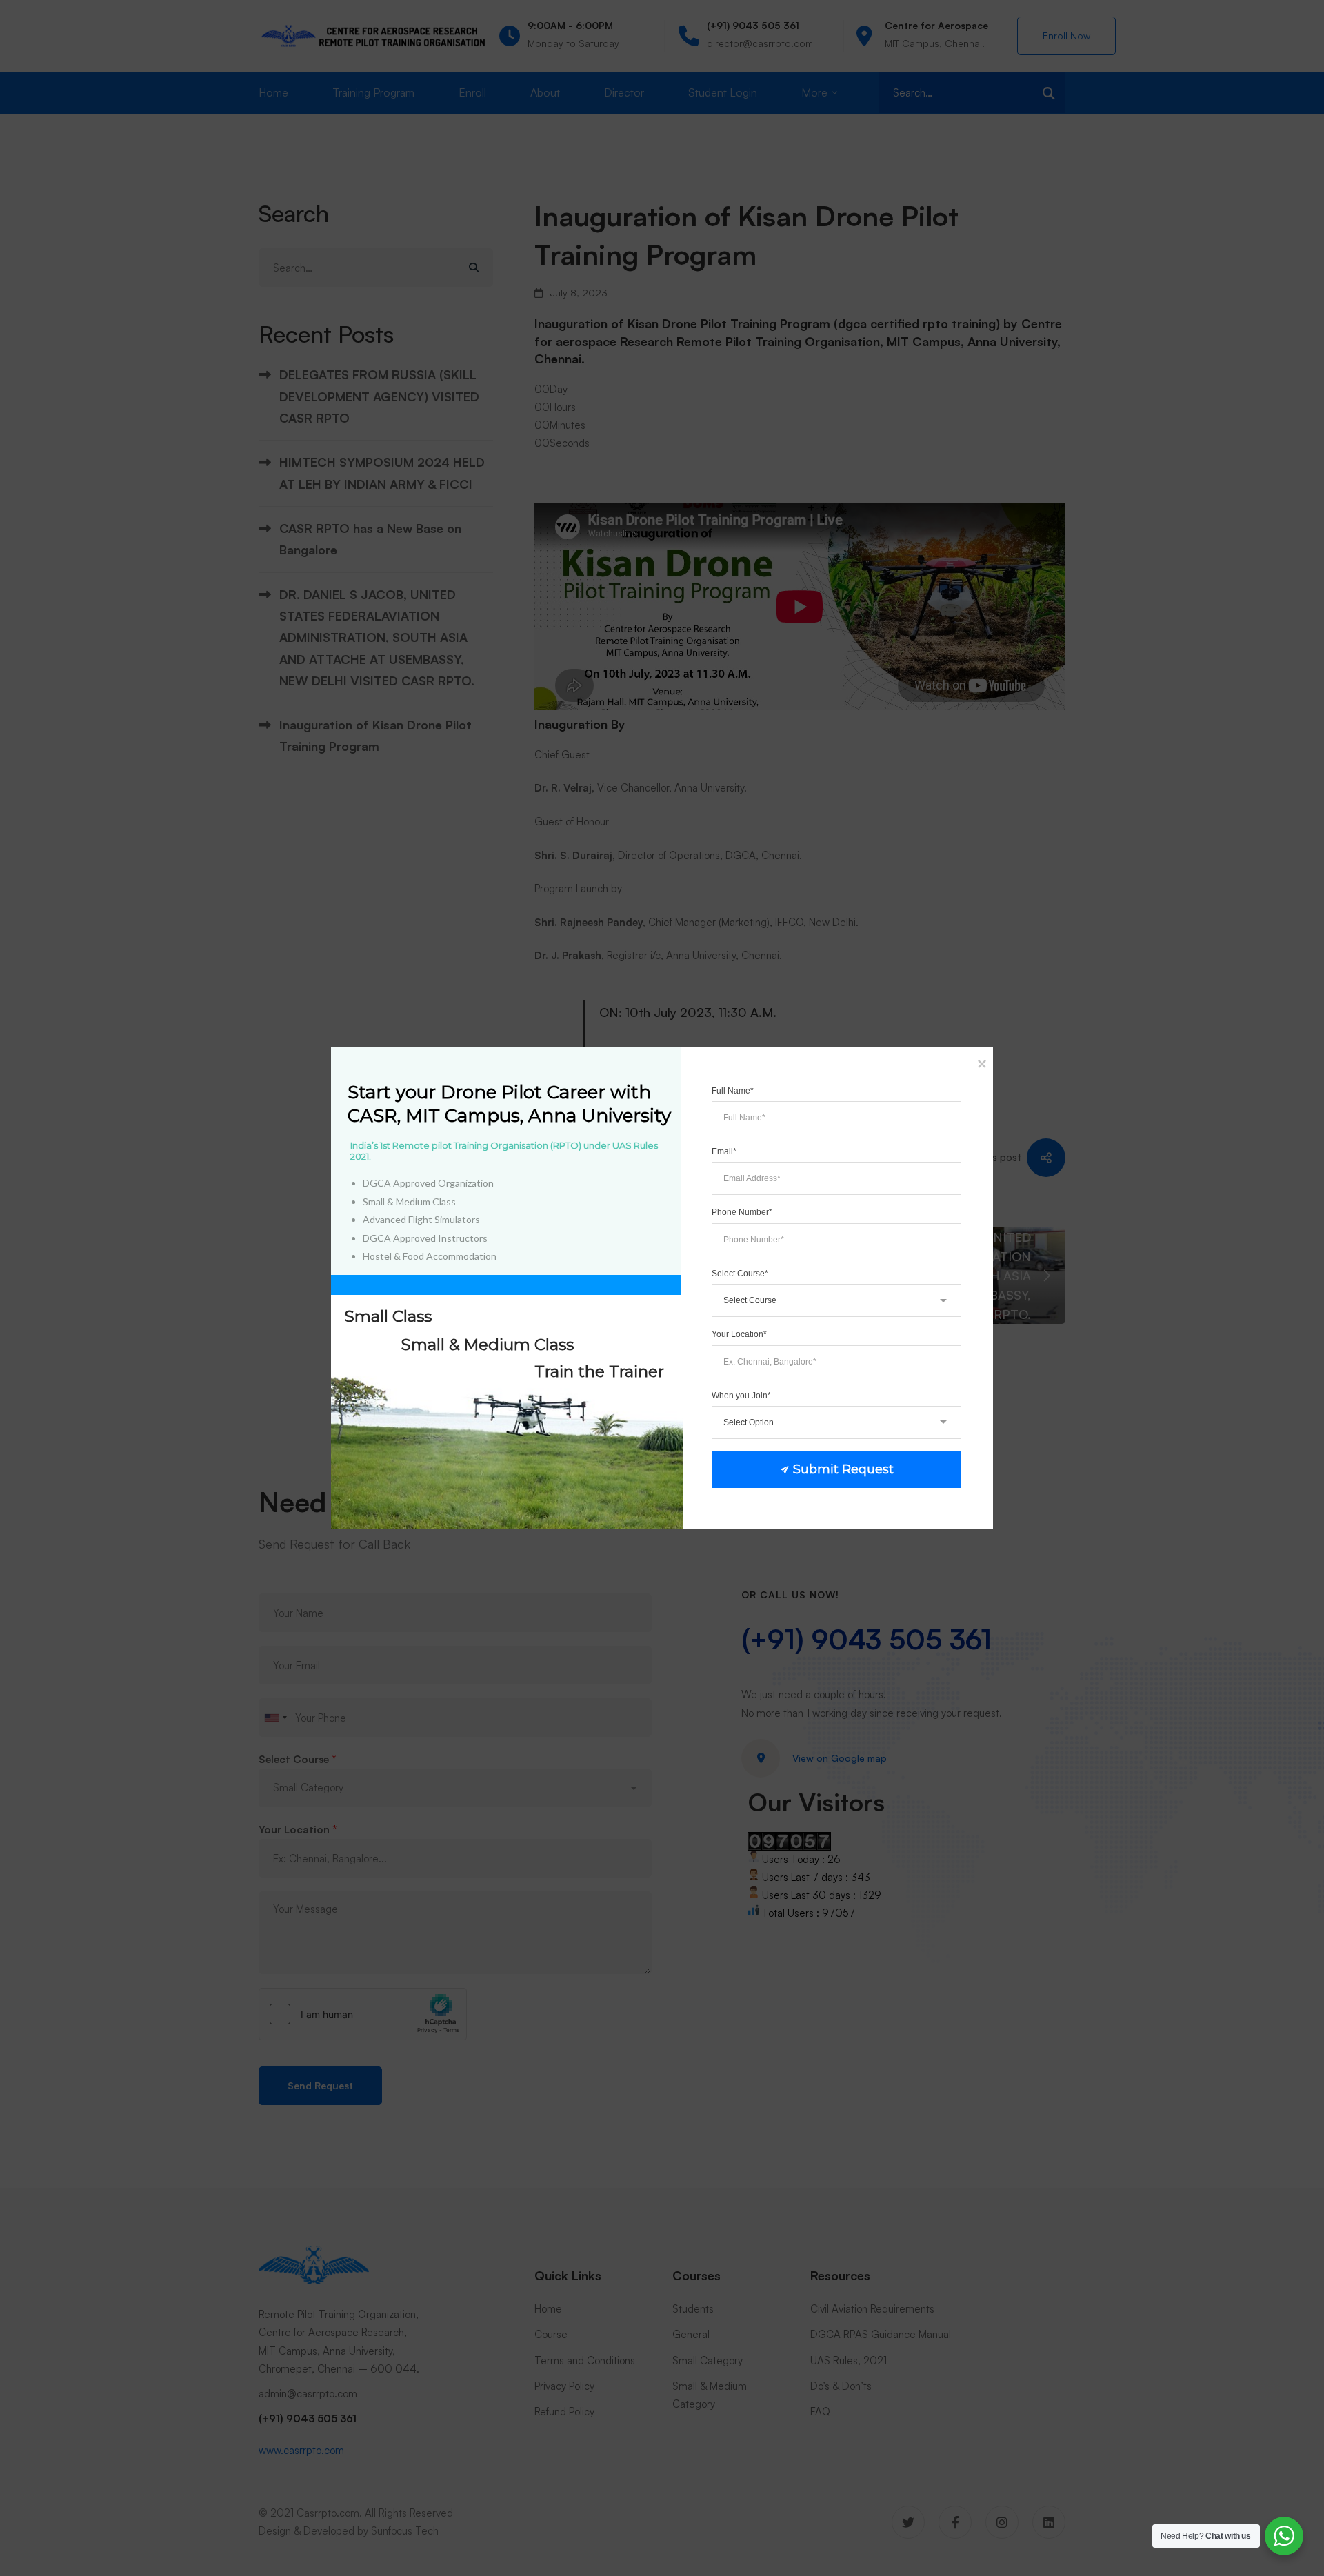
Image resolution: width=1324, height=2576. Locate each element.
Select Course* (740, 1274)
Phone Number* (742, 1212)
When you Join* (741, 1396)
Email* (724, 1151)
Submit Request (843, 1469)
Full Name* (733, 1091)
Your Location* (739, 1334)
